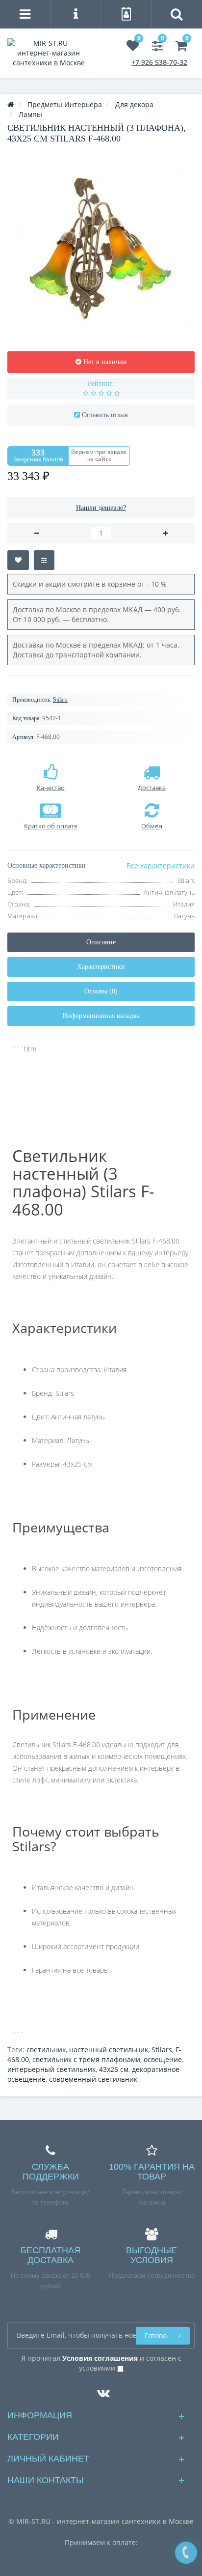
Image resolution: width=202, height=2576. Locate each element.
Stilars (60, 700)
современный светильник (93, 2079)
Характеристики (101, 967)
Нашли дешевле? (101, 508)
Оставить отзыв (105, 415)
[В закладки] (18, 560)
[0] (133, 47)
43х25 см (114, 2069)
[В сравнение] (44, 560)
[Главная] (11, 104)
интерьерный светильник (51, 2069)
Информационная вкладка (101, 1016)
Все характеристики (161, 865)
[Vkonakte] (101, 2391)
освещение (163, 2059)
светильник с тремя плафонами (86, 2059)
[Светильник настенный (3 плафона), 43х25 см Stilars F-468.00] (101, 248)
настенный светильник (109, 2050)
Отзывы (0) (101, 991)
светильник (46, 2050)
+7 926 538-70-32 (159, 62)
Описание (101, 942)
